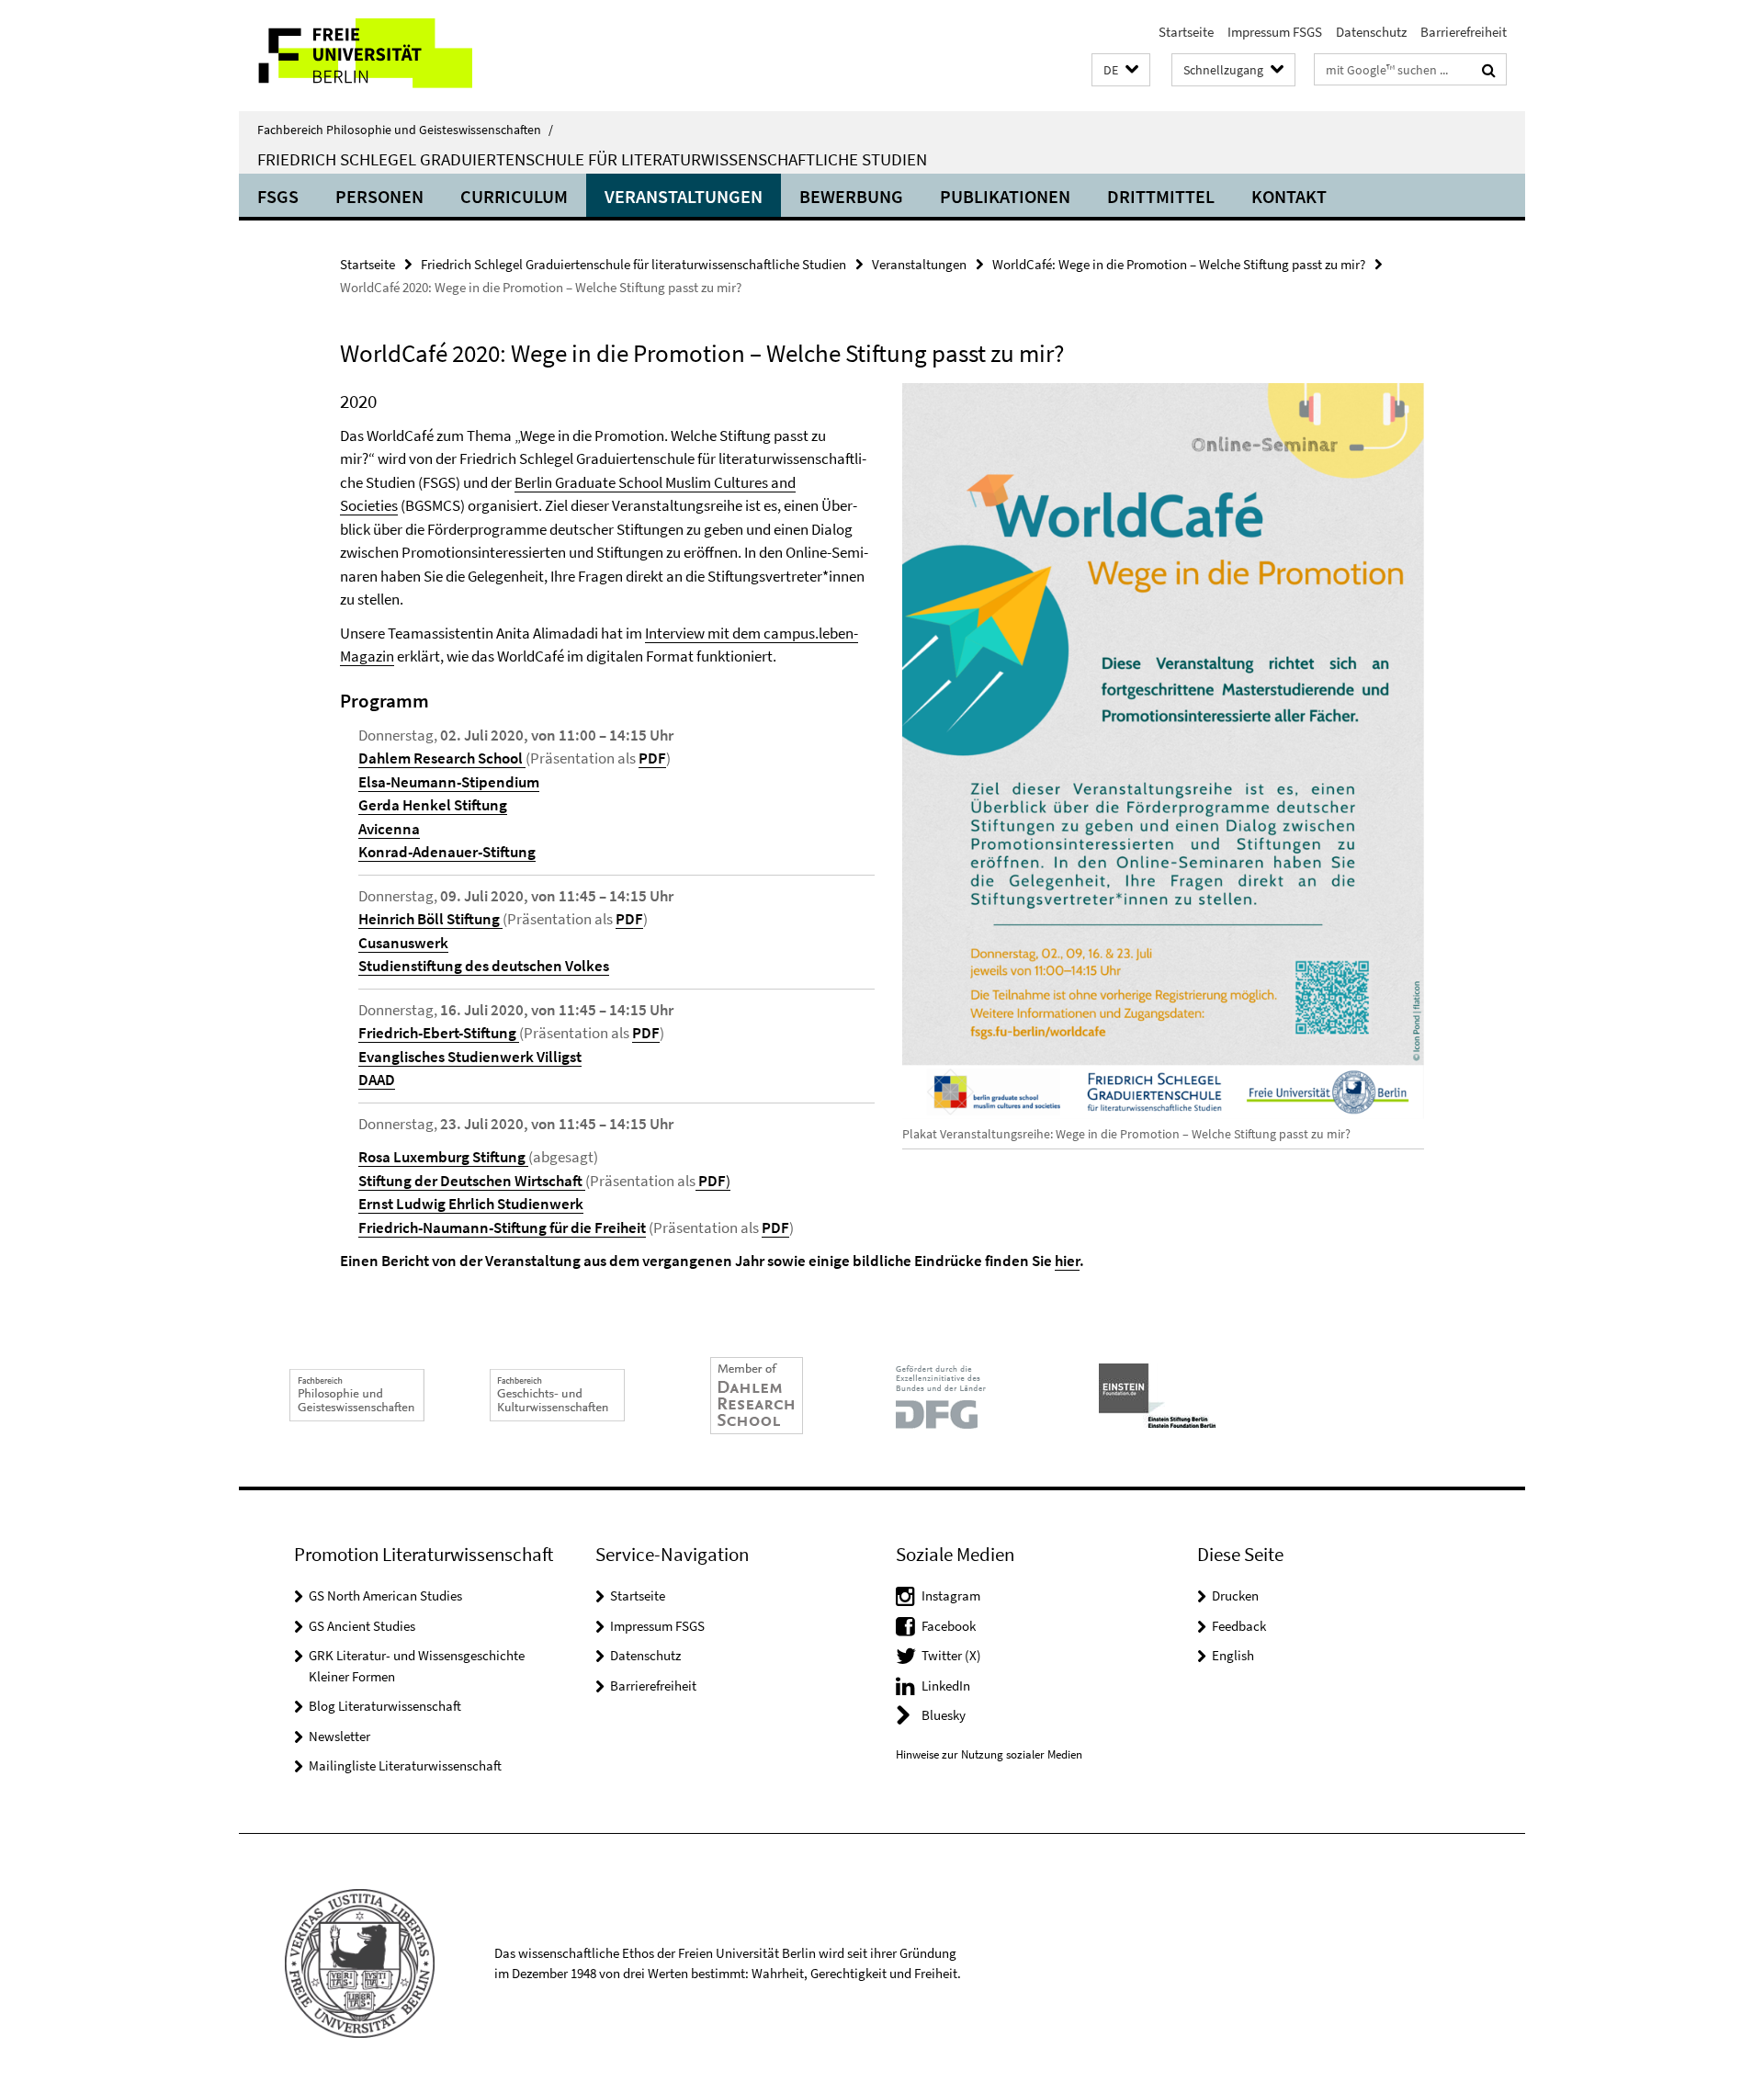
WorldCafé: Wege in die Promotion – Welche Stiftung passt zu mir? (1179, 264)
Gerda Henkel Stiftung (433, 805)
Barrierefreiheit (1464, 32)
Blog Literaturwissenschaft (385, 1706)
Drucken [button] (1235, 1595)
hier (1067, 1261)
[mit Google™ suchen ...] (1489, 70)
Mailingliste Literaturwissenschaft (405, 1765)
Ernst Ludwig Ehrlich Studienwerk (471, 1204)
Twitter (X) (951, 1655)
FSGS (278, 196)
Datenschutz (1371, 32)
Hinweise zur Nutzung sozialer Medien (989, 1754)
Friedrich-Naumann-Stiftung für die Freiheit (502, 1228)
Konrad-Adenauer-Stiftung (447, 852)
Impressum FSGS (1275, 32)
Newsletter (339, 1736)
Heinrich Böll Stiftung (430, 919)
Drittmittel (1161, 196)
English (1233, 1655)
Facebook (949, 1626)
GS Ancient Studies (362, 1626)
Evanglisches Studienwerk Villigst (470, 1057)
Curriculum (514, 196)
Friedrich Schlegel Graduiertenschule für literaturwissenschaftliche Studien (592, 159)
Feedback (1239, 1626)
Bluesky (944, 1715)
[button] (1121, 70)
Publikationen (1005, 196)
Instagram (951, 1595)
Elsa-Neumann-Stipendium (449, 782)
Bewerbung (851, 196)
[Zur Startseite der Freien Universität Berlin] (393, 56)
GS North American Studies (385, 1595)
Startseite (1186, 32)
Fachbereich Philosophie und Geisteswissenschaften (405, 130)
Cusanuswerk (403, 943)
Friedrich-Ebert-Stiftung (439, 1033)
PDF (652, 758)
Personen (379, 196)
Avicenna (389, 829)
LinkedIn (946, 1686)
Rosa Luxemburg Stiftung (443, 1157)
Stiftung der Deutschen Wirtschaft (470, 1181)
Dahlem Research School (442, 758)
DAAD (377, 1080)
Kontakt (1289, 196)
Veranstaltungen (684, 196)
